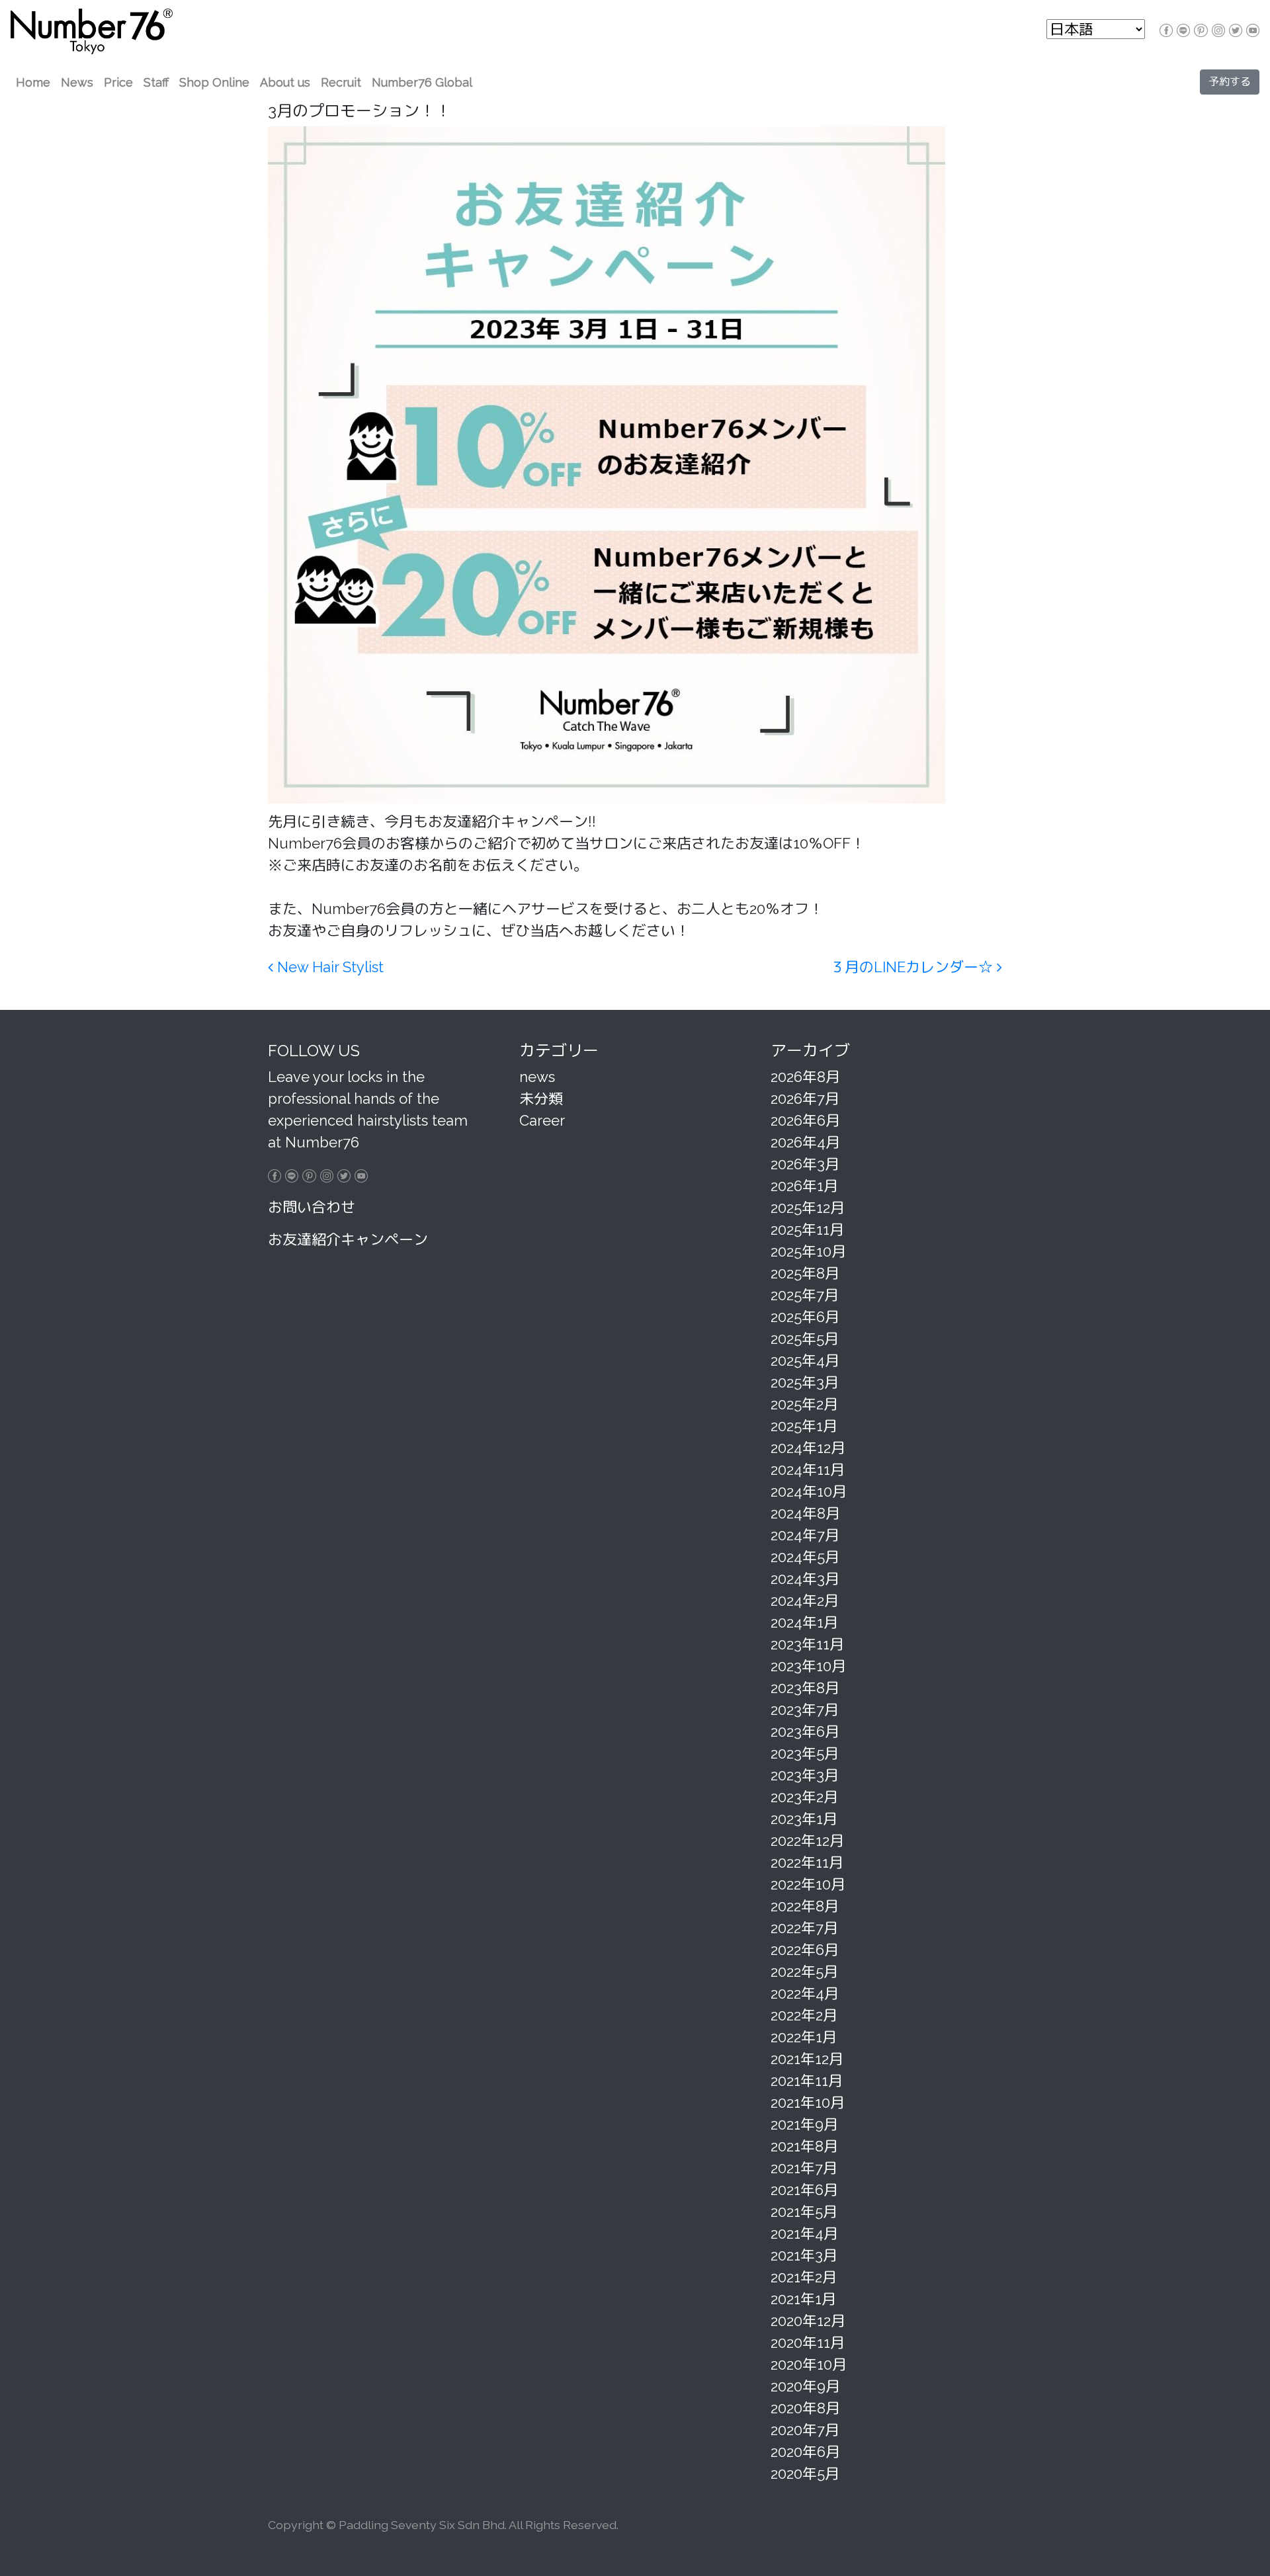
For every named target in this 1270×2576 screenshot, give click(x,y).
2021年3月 (804, 2255)
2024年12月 (808, 1448)
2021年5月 (804, 2212)
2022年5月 (804, 1972)
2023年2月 (804, 1797)
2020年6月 (805, 2452)
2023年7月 (805, 1710)
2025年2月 (804, 1404)
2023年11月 (807, 1644)
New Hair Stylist (328, 967)
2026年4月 (805, 1142)
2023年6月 (805, 1731)
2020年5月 (805, 2473)
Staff (156, 82)
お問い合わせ (312, 1207)
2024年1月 (804, 1622)
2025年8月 (805, 1273)
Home (33, 82)
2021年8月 (804, 2146)
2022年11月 (807, 1862)
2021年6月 (804, 2190)
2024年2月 (805, 1600)
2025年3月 (805, 1382)
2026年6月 (805, 1120)
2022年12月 (807, 1841)
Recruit (341, 82)
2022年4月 (805, 1993)
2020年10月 (809, 2364)
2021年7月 (804, 2168)
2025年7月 (805, 1295)
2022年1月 (804, 2037)
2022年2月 (804, 2015)
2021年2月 (804, 2277)
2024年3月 (805, 1579)
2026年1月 (804, 1186)
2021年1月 (803, 2299)
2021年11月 (807, 2081)
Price (118, 82)
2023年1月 (804, 1819)
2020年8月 (805, 2408)
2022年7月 (804, 1928)
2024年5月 (805, 1557)
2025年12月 (808, 1208)
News (77, 82)
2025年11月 (807, 1229)
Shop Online (214, 82)
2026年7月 (805, 1099)
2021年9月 (804, 2124)
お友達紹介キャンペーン (348, 1239)
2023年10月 (808, 1666)
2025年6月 (805, 1317)
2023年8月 (805, 1688)
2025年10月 (808, 1251)
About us (285, 82)
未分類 (541, 1099)
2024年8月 (805, 1513)
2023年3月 (805, 1775)
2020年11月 (808, 2343)
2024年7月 (805, 1535)
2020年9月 (805, 2386)
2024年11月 (808, 1470)
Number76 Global (422, 82)
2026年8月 (805, 1077)
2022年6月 (805, 1950)
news (537, 1077)
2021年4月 (804, 2233)
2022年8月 (805, 1906)
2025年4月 (805, 1360)
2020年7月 (805, 2430)
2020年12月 (808, 2321)
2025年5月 (805, 1339)
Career (542, 1120)
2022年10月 (808, 1884)
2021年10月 (808, 2102)
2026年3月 (805, 1164)
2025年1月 (804, 1426)
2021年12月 (807, 2059)
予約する (1230, 82)
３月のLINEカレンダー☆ (913, 967)
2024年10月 (809, 1491)
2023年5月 (805, 1753)
